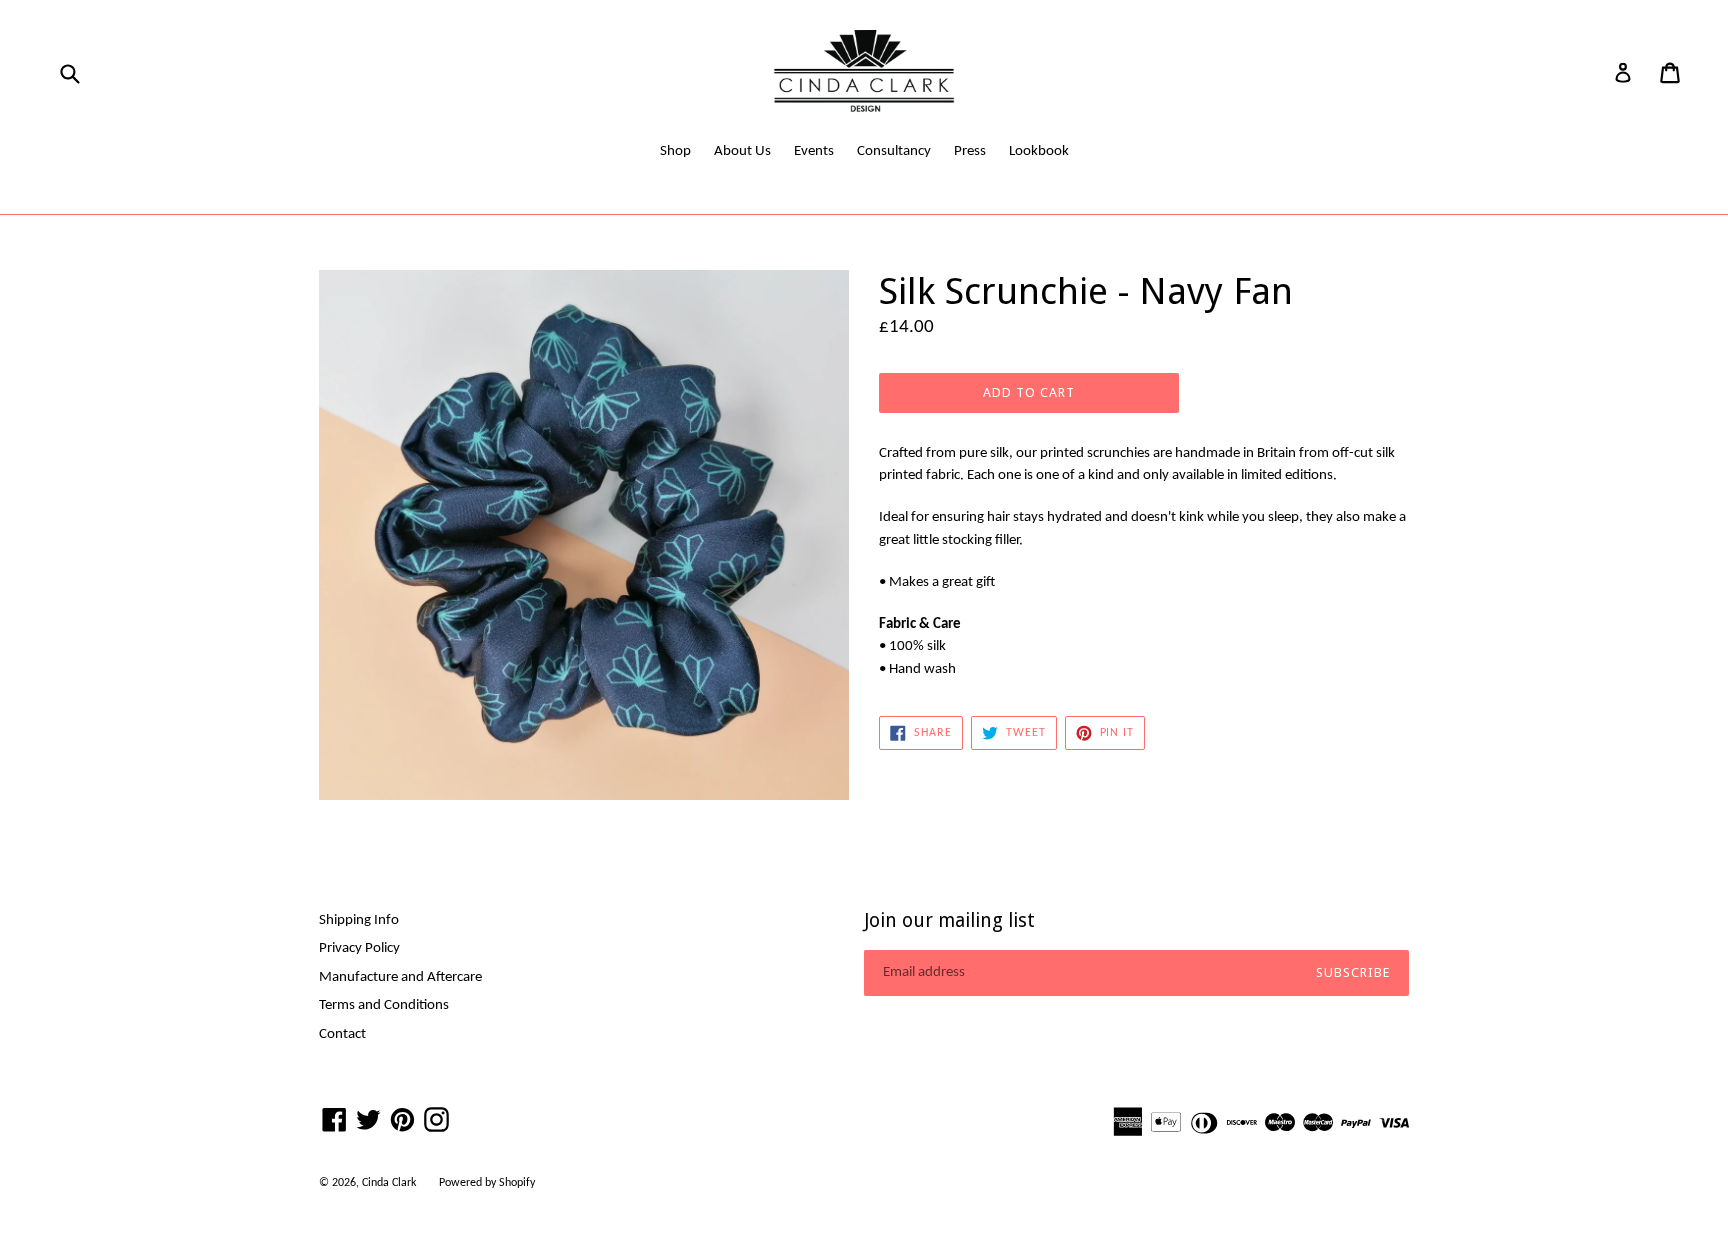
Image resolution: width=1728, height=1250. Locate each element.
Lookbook (1039, 151)
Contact (342, 1034)
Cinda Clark (389, 1183)
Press (970, 151)
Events (814, 151)
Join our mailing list (949, 921)
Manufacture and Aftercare (400, 977)
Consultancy (894, 151)
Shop (675, 151)
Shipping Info (359, 920)
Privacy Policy (359, 948)
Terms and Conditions (384, 1005)
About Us (742, 151)
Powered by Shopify (487, 1183)
